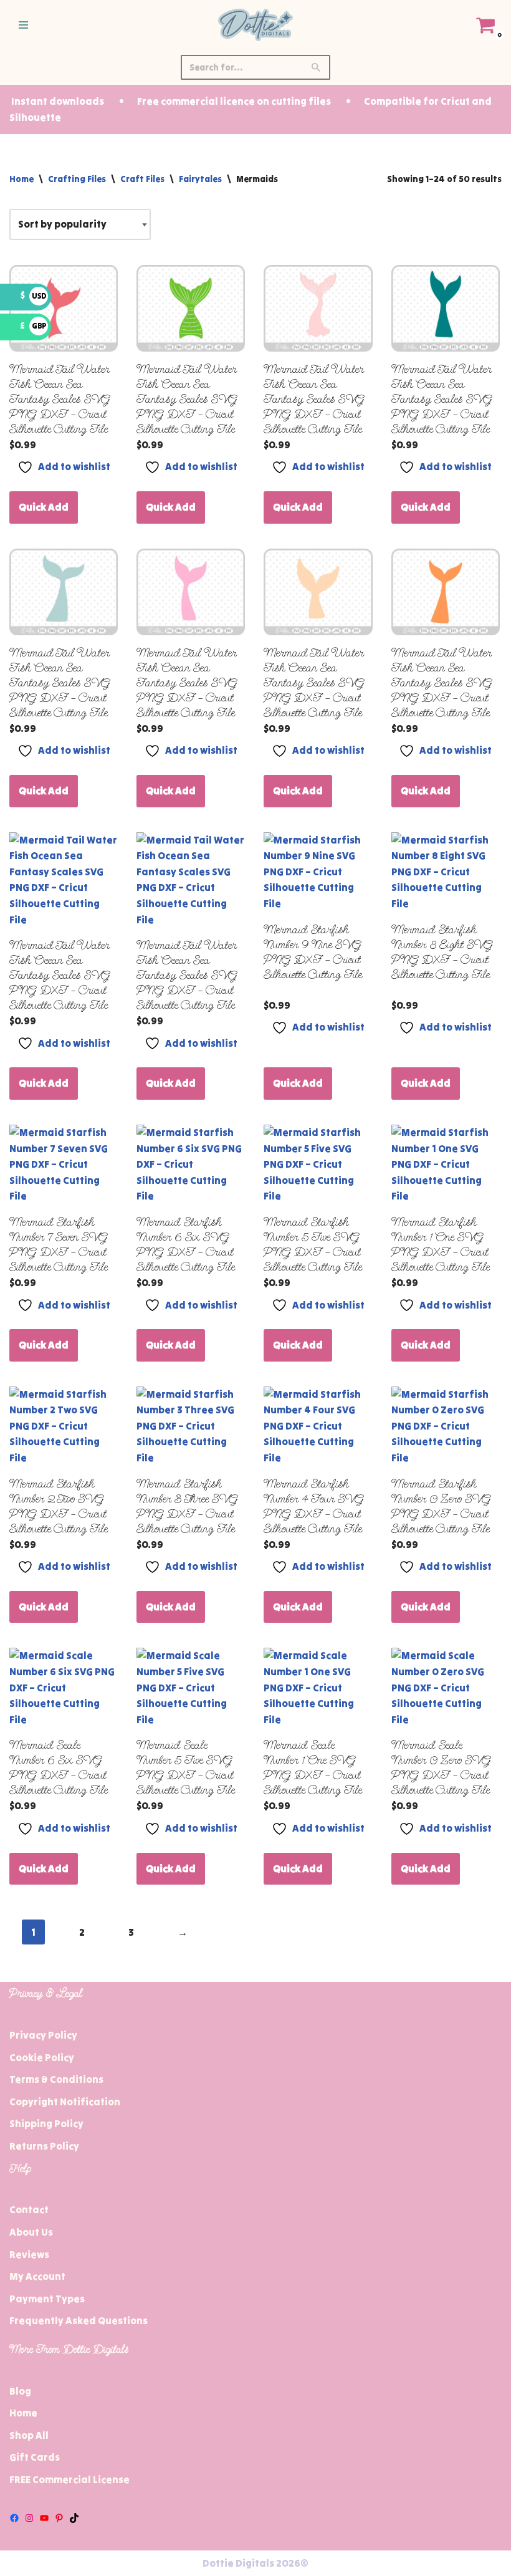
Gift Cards (35, 2457)
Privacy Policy (43, 2035)
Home (21, 179)
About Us (31, 2232)
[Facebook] (14, 2518)
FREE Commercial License (69, 2479)
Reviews (29, 2254)
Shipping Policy (46, 2123)
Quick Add (44, 507)
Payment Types (47, 2299)
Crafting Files (77, 179)
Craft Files (142, 179)
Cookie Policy (42, 2057)
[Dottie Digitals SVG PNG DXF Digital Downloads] (255, 25)
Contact (29, 2209)
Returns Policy (44, 2146)
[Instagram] (29, 2518)
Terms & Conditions (56, 2079)
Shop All (29, 2435)
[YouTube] (44, 2518)
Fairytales (200, 179)
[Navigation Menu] (23, 25)
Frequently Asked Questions (79, 2320)
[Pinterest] (59, 2518)
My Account (37, 2276)
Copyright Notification (65, 2102)
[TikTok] (74, 2518)
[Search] (316, 67)
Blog (20, 2391)
